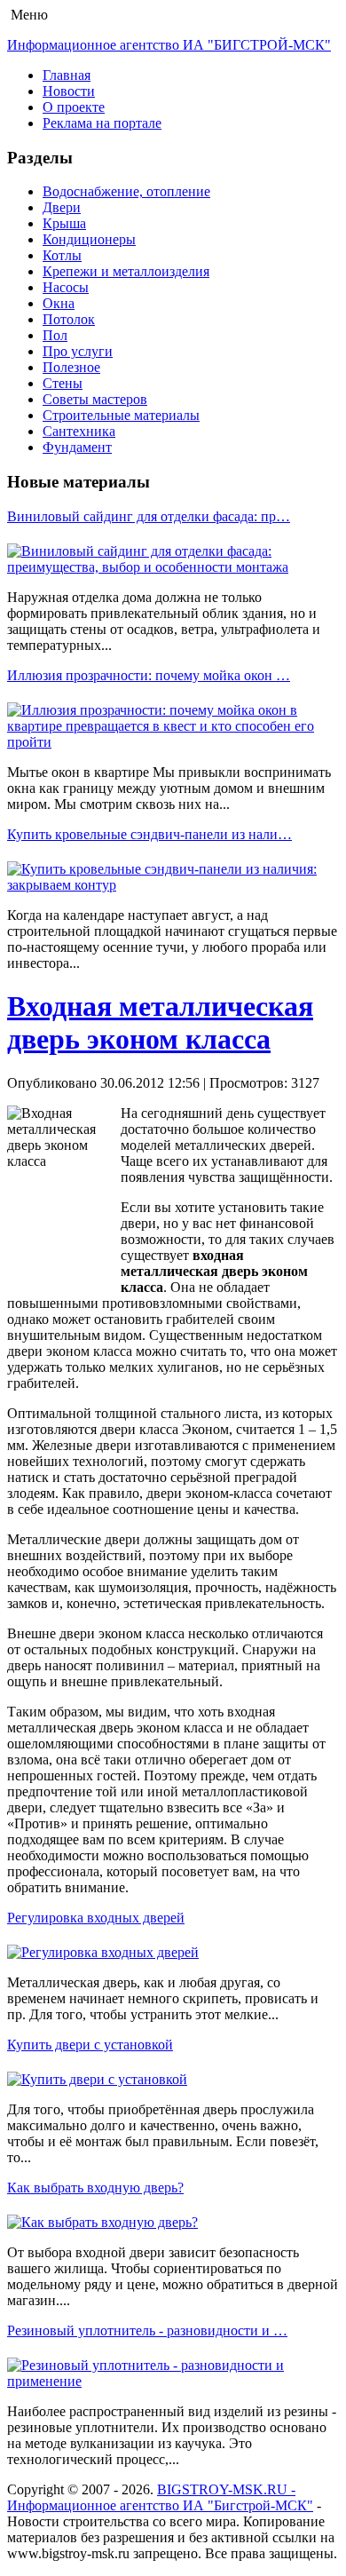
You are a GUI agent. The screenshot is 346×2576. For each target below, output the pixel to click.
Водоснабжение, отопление (126, 191)
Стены (63, 383)
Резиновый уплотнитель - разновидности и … (147, 2330)
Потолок (69, 319)
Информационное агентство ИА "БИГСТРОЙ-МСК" (169, 45)
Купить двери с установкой (90, 2045)
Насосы (66, 287)
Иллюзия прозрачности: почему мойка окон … (149, 675)
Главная (67, 75)
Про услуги (78, 351)
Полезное (71, 367)
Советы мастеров (95, 399)
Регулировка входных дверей (96, 1918)
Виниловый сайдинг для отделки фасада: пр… (149, 516)
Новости (69, 91)
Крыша (64, 223)
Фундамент (77, 447)
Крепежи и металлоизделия (126, 271)
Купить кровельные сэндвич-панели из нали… (149, 834)
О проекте (74, 107)
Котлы (62, 255)
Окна (59, 303)
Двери (62, 207)
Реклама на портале (102, 123)
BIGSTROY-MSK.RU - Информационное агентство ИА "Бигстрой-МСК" (160, 2497)
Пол (55, 335)
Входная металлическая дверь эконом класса (160, 1022)
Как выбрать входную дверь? (95, 2188)
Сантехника (79, 431)
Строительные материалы (121, 415)
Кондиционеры (89, 239)
